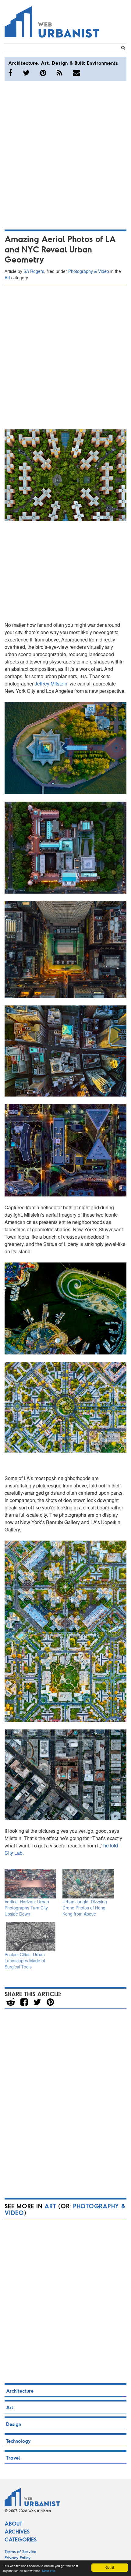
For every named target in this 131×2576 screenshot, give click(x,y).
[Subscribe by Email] (76, 73)
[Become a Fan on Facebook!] (10, 73)
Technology (18, 2441)
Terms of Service (20, 2551)
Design (60, 63)
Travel (13, 2458)
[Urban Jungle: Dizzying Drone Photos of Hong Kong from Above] (88, 1884)
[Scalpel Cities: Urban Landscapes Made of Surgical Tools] (30, 1937)
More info (49, 2571)
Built (80, 63)
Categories (21, 2539)
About (13, 2523)
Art (45, 63)
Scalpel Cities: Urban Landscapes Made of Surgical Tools (25, 1960)
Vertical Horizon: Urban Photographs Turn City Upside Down (27, 1908)
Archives (17, 2531)
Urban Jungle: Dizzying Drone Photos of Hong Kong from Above (85, 1908)
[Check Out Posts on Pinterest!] (43, 73)
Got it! (110, 2567)
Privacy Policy (18, 2558)
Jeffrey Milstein (51, 684)
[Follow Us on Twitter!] (26, 73)
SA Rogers (34, 271)
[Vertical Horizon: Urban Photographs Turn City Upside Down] (30, 1884)
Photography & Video (89, 271)
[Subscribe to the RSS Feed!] (60, 73)
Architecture (23, 63)
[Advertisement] (65, 154)
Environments (102, 63)
